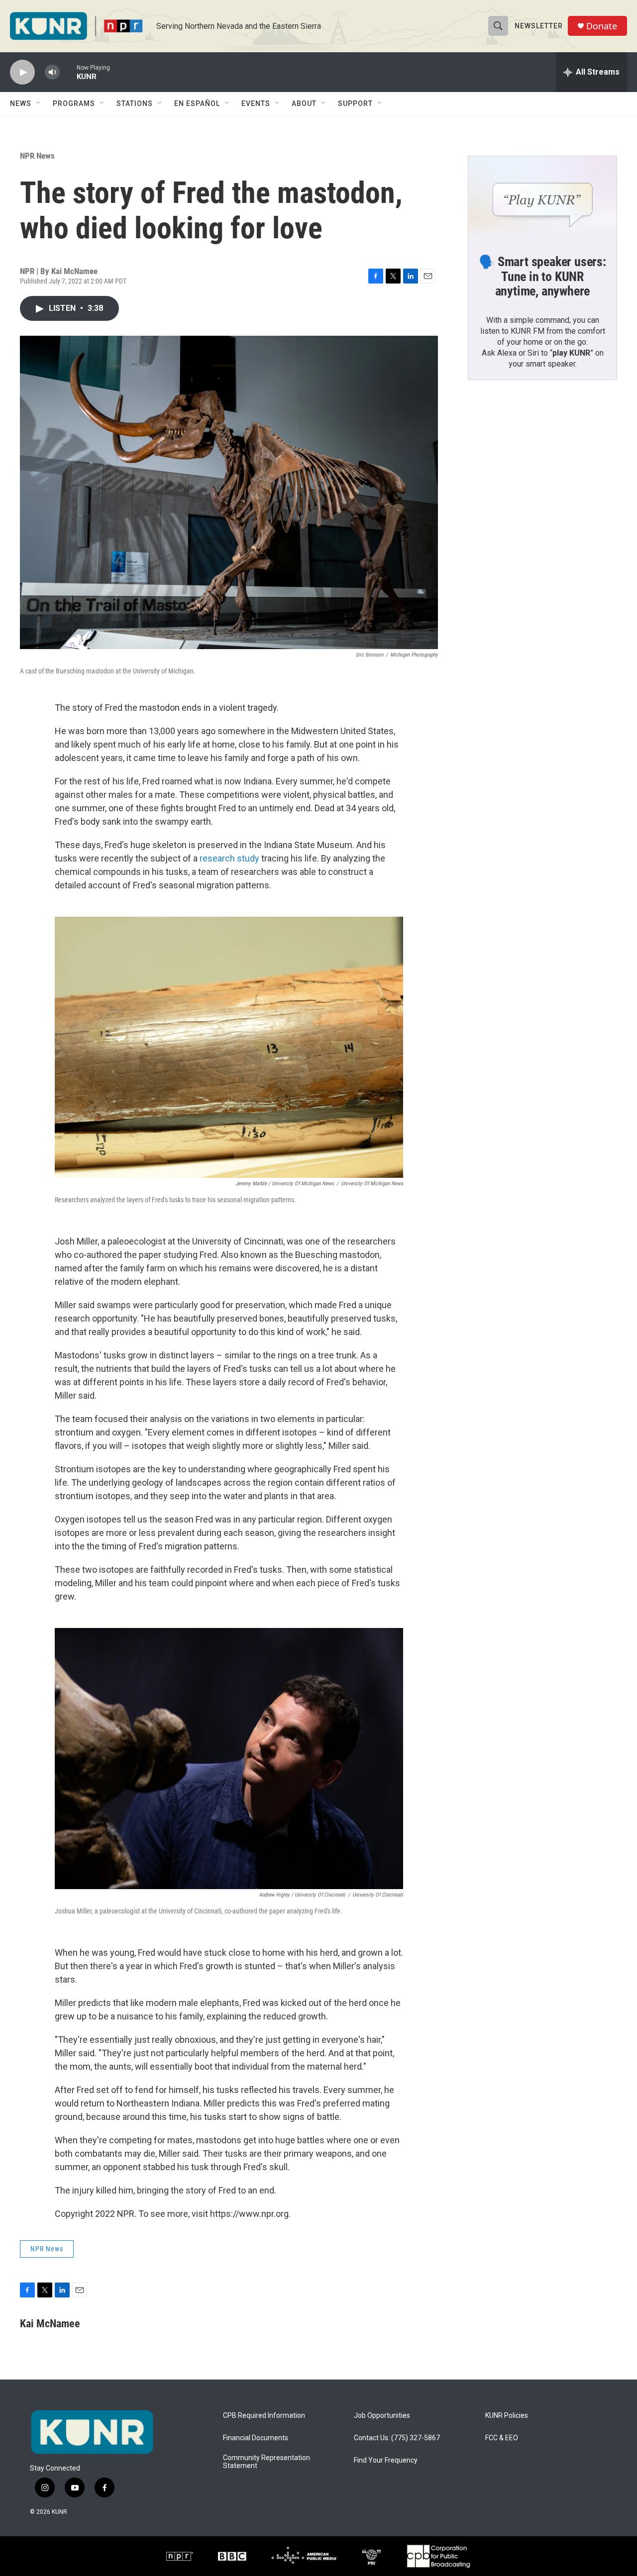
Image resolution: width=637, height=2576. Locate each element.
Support (355, 103)
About (304, 103)
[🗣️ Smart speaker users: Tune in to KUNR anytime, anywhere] (542, 198)
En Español (197, 103)
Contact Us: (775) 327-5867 (397, 2438)
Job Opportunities (382, 2416)
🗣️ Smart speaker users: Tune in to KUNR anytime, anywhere (542, 277)
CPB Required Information (264, 2416)
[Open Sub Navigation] (39, 103)
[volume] (52, 72)
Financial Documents (256, 2438)
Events (256, 103)
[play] (22, 72)
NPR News (37, 156)
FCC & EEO (502, 2438)
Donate (602, 26)
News (21, 103)
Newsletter (539, 26)
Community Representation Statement (266, 2462)
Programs (74, 103)
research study (229, 858)
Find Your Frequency (386, 2460)
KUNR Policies (507, 2416)
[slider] (68, 72)
